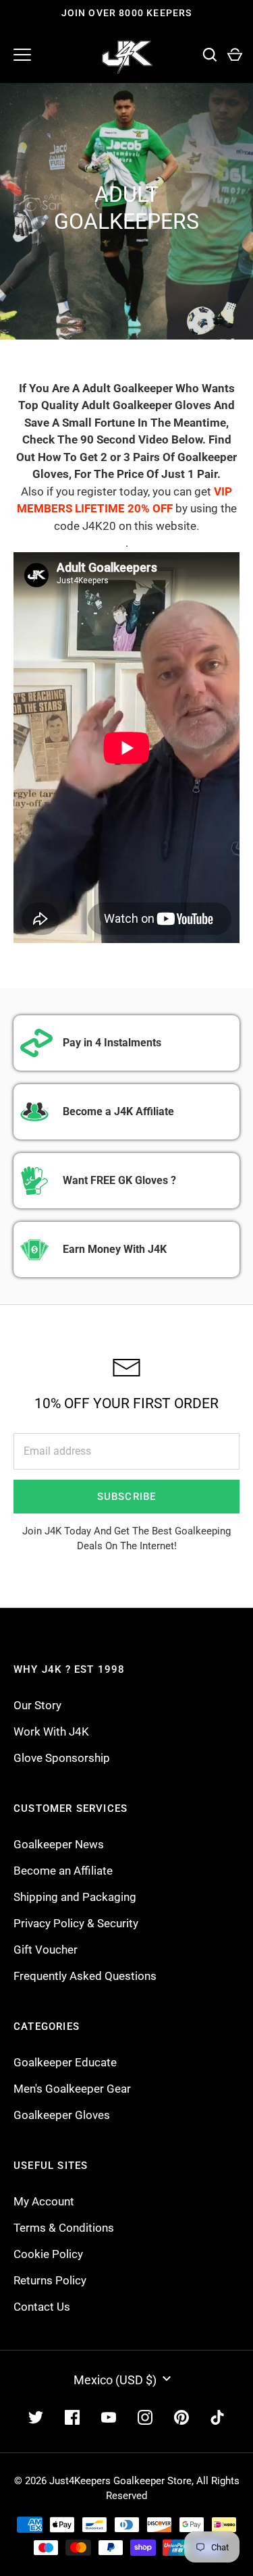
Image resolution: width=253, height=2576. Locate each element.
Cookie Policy (48, 2254)
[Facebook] (72, 2417)
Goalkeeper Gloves (62, 2115)
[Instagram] (145, 2417)
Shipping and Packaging (75, 1897)
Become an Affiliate (63, 1871)
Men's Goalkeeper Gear (72, 2089)
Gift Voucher (46, 1950)
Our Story (37, 1705)
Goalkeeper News (59, 1844)
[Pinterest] (181, 2417)
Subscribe (127, 1497)
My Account (44, 2201)
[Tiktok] (218, 2417)
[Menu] (22, 55)
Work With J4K (51, 1732)
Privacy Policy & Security (76, 1923)
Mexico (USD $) (115, 2380)
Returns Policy (50, 2280)
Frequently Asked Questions (85, 1976)
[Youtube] (109, 2417)
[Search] (209, 55)
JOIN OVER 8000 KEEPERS (127, 13)
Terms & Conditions (64, 2228)
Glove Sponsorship (62, 1758)
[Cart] (234, 55)
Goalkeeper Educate (65, 2062)
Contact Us (42, 2307)
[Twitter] (36, 2417)
